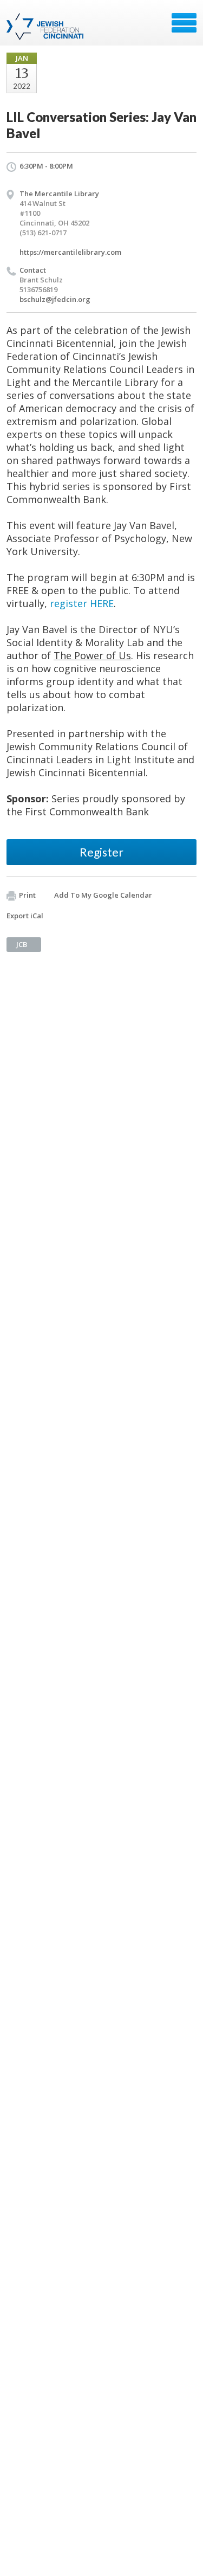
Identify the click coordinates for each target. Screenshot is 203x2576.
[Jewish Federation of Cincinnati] (46, 27)
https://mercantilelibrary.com (70, 252)
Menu (184, 23)
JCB (22, 944)
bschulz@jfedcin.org (55, 299)
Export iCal (25, 916)
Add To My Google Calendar (103, 895)
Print (27, 895)
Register (101, 852)
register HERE (82, 603)
